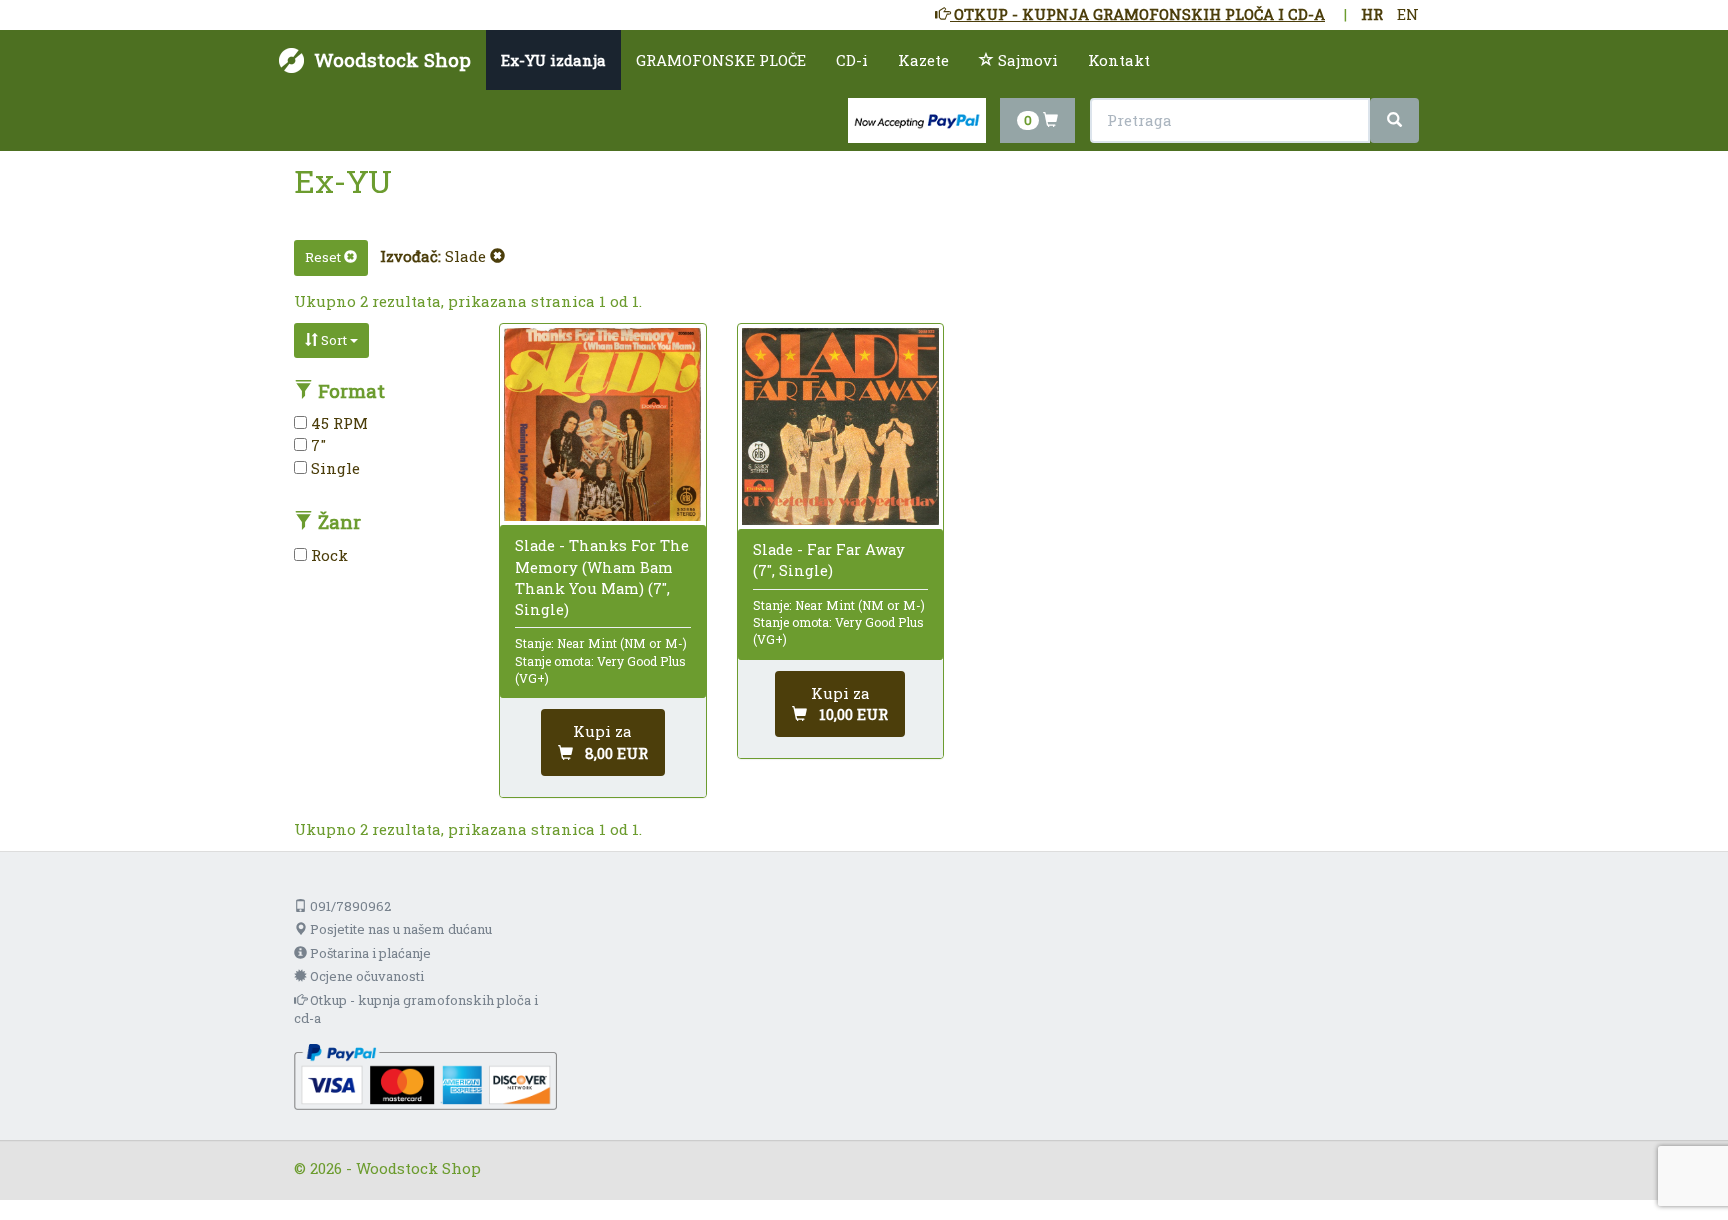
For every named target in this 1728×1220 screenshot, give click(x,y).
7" (316, 445)
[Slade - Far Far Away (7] (840, 426)
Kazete (923, 60)
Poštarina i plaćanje (369, 953)
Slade (467, 256)
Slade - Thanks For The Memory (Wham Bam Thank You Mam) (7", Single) (602, 577)
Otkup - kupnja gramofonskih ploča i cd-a (416, 1009)
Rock (327, 555)
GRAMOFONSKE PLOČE (721, 60)
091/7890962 (349, 906)
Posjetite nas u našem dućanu (399, 929)
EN (1408, 14)
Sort (334, 340)
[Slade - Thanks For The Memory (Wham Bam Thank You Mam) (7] (602, 425)
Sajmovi (1026, 60)
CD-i (852, 60)
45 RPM (337, 423)
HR (1372, 14)
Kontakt (1119, 60)
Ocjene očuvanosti (365, 976)
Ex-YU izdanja (553, 60)
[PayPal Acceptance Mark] (425, 1075)
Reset (324, 257)
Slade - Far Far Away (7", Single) (829, 559)
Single (333, 468)
